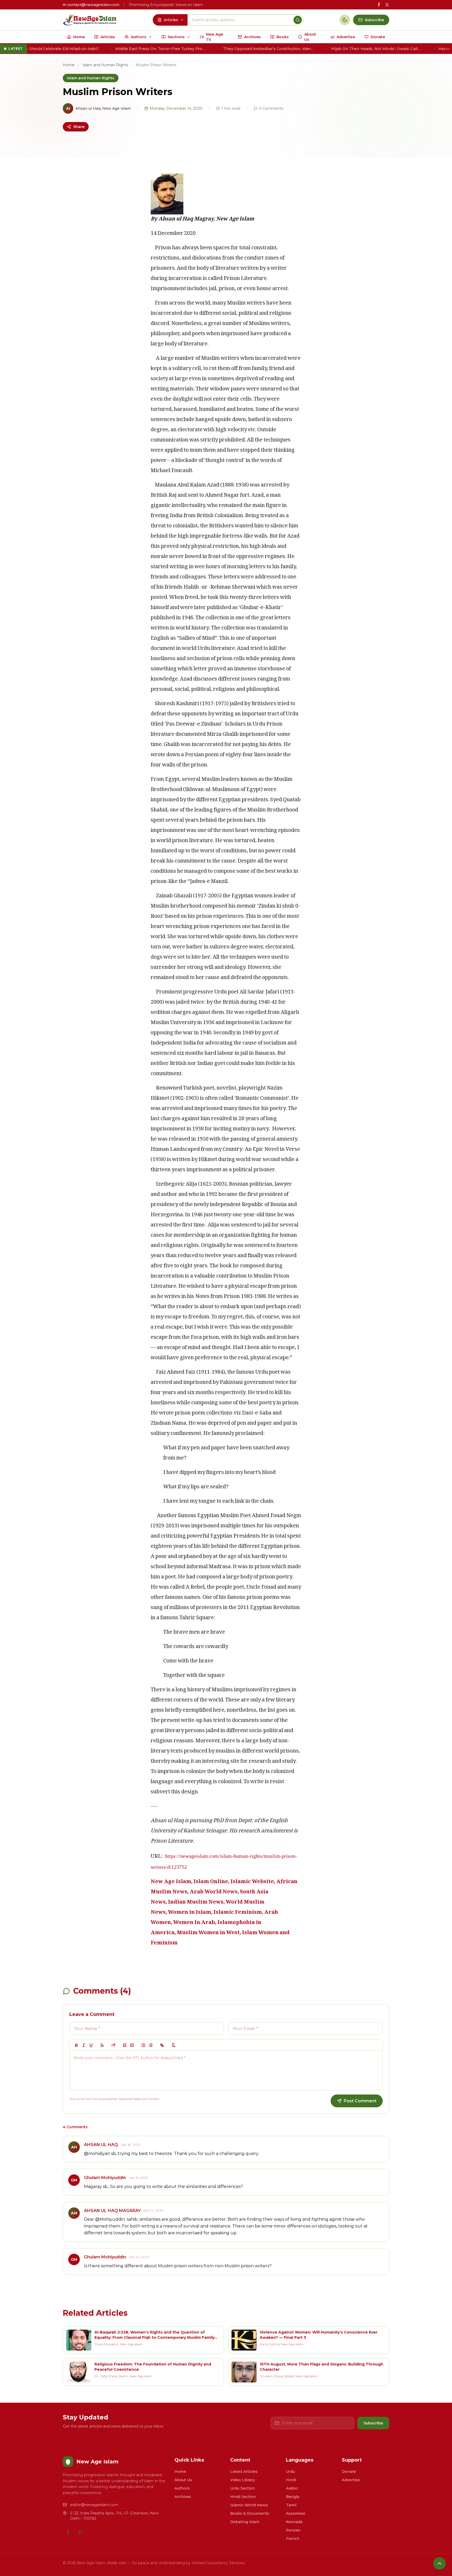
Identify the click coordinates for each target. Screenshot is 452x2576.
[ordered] (143, 2045)
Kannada (294, 2522)
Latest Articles (244, 2472)
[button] (102, 2045)
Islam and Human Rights (105, 65)
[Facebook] (68, 2533)
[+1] (132, 2045)
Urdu (290, 2472)
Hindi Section (243, 2497)
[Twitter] (81, 2533)
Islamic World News (249, 2505)
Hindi (291, 2480)
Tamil (291, 2505)
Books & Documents (250, 2513)
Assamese (296, 2513)
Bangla (292, 2497)
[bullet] (151, 2045)
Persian (293, 2530)
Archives (183, 2497)
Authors (182, 2488)
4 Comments (271, 108)
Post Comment (360, 2101)
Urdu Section (242, 2488)
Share (79, 127)
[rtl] (114, 2045)
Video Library (243, 2480)
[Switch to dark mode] (345, 20)
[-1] (125, 2045)
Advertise (351, 2480)
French (293, 2539)
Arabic (292, 2488)
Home (69, 65)
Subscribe (373, 2423)
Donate (349, 2472)
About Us (183, 2480)
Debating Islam (245, 2522)
